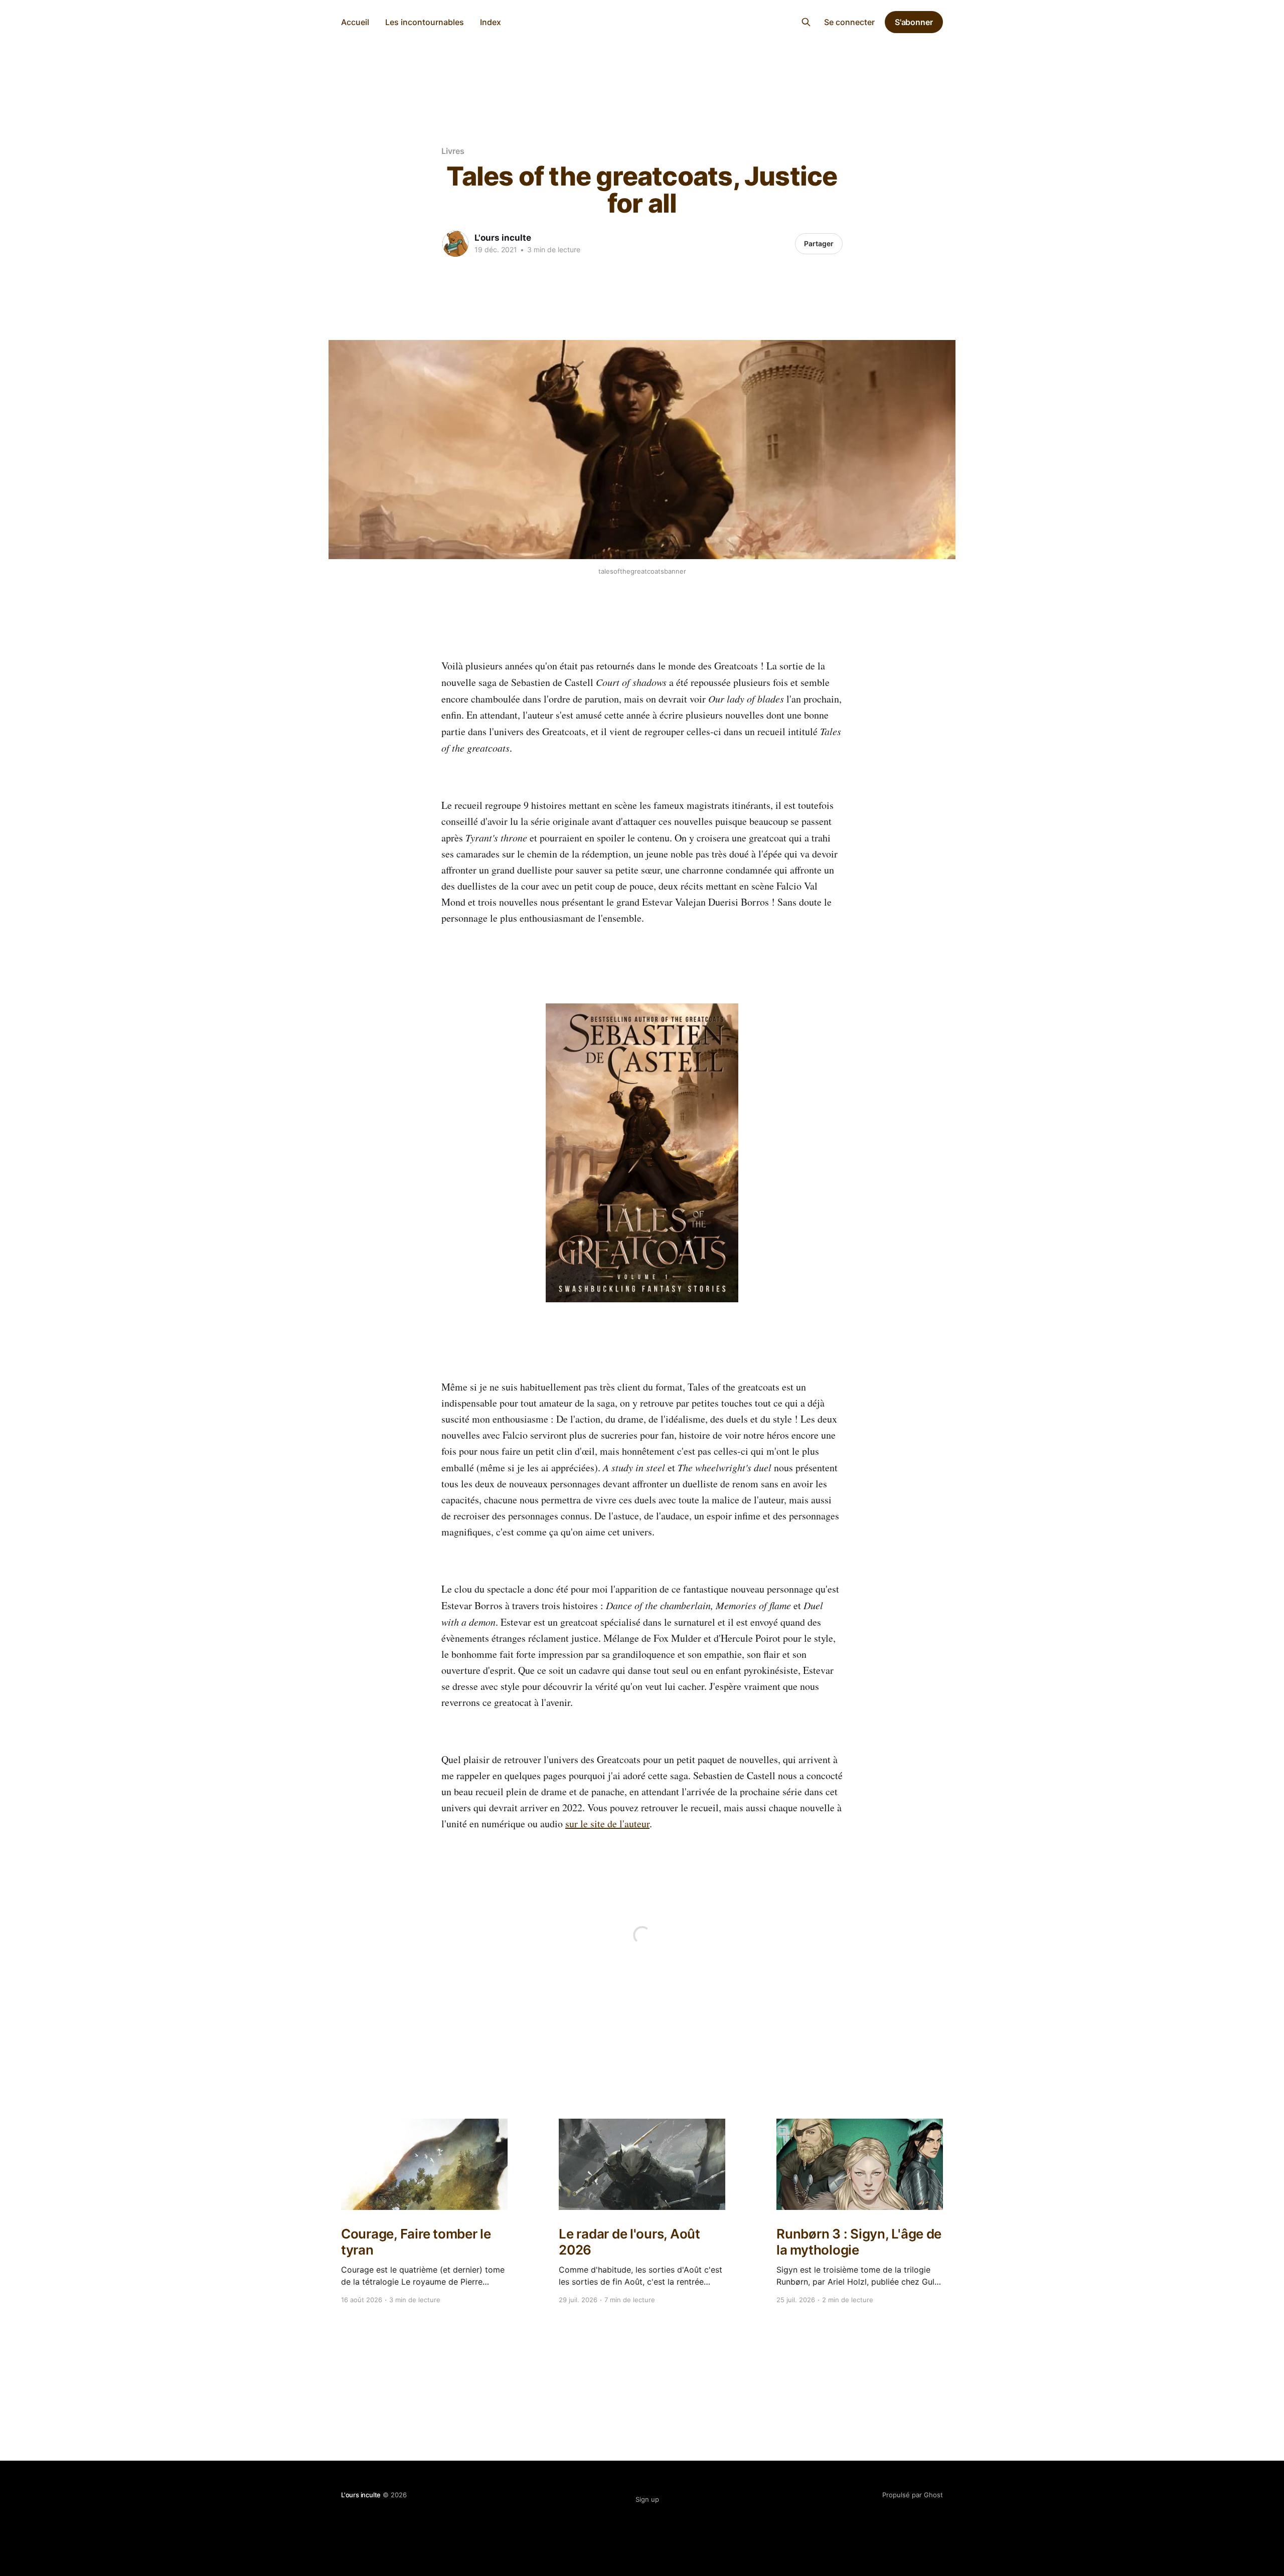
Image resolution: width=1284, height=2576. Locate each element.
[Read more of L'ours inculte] (455, 244)
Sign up (647, 2499)
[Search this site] (806, 22)
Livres (453, 151)
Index (491, 22)
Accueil (355, 22)
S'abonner (914, 22)
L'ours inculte (642, 21)
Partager (819, 243)
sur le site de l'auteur (607, 1824)
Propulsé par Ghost (913, 2495)
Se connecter (849, 22)
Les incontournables (425, 22)
